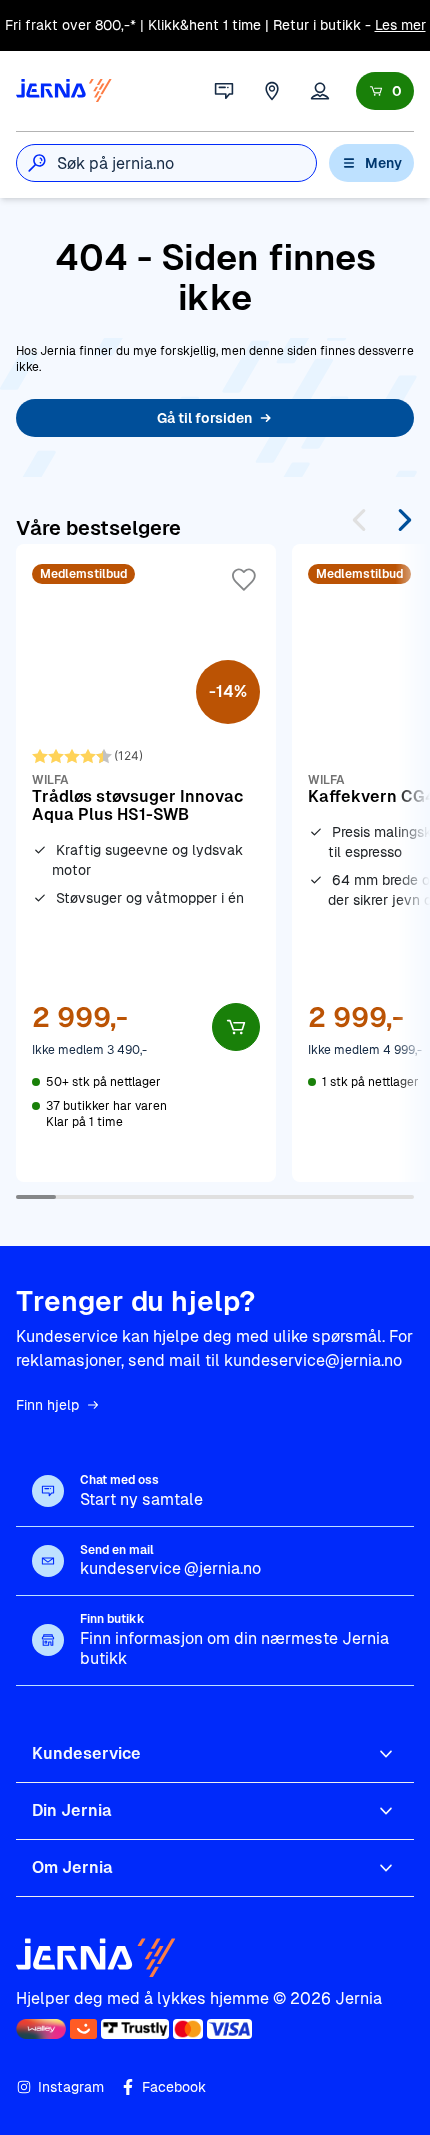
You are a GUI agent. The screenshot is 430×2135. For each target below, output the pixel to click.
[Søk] (37, 163)
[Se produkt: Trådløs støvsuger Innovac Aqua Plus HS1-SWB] (146, 863)
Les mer (400, 25)
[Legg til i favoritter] (244, 580)
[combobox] (186, 163)
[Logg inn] (320, 91)
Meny (383, 163)
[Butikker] (272, 91)
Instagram (71, 2087)
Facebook (174, 2087)
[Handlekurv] (385, 91)
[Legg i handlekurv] (236, 1027)
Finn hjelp (47, 1405)
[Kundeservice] (224, 91)
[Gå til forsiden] (64, 91)
